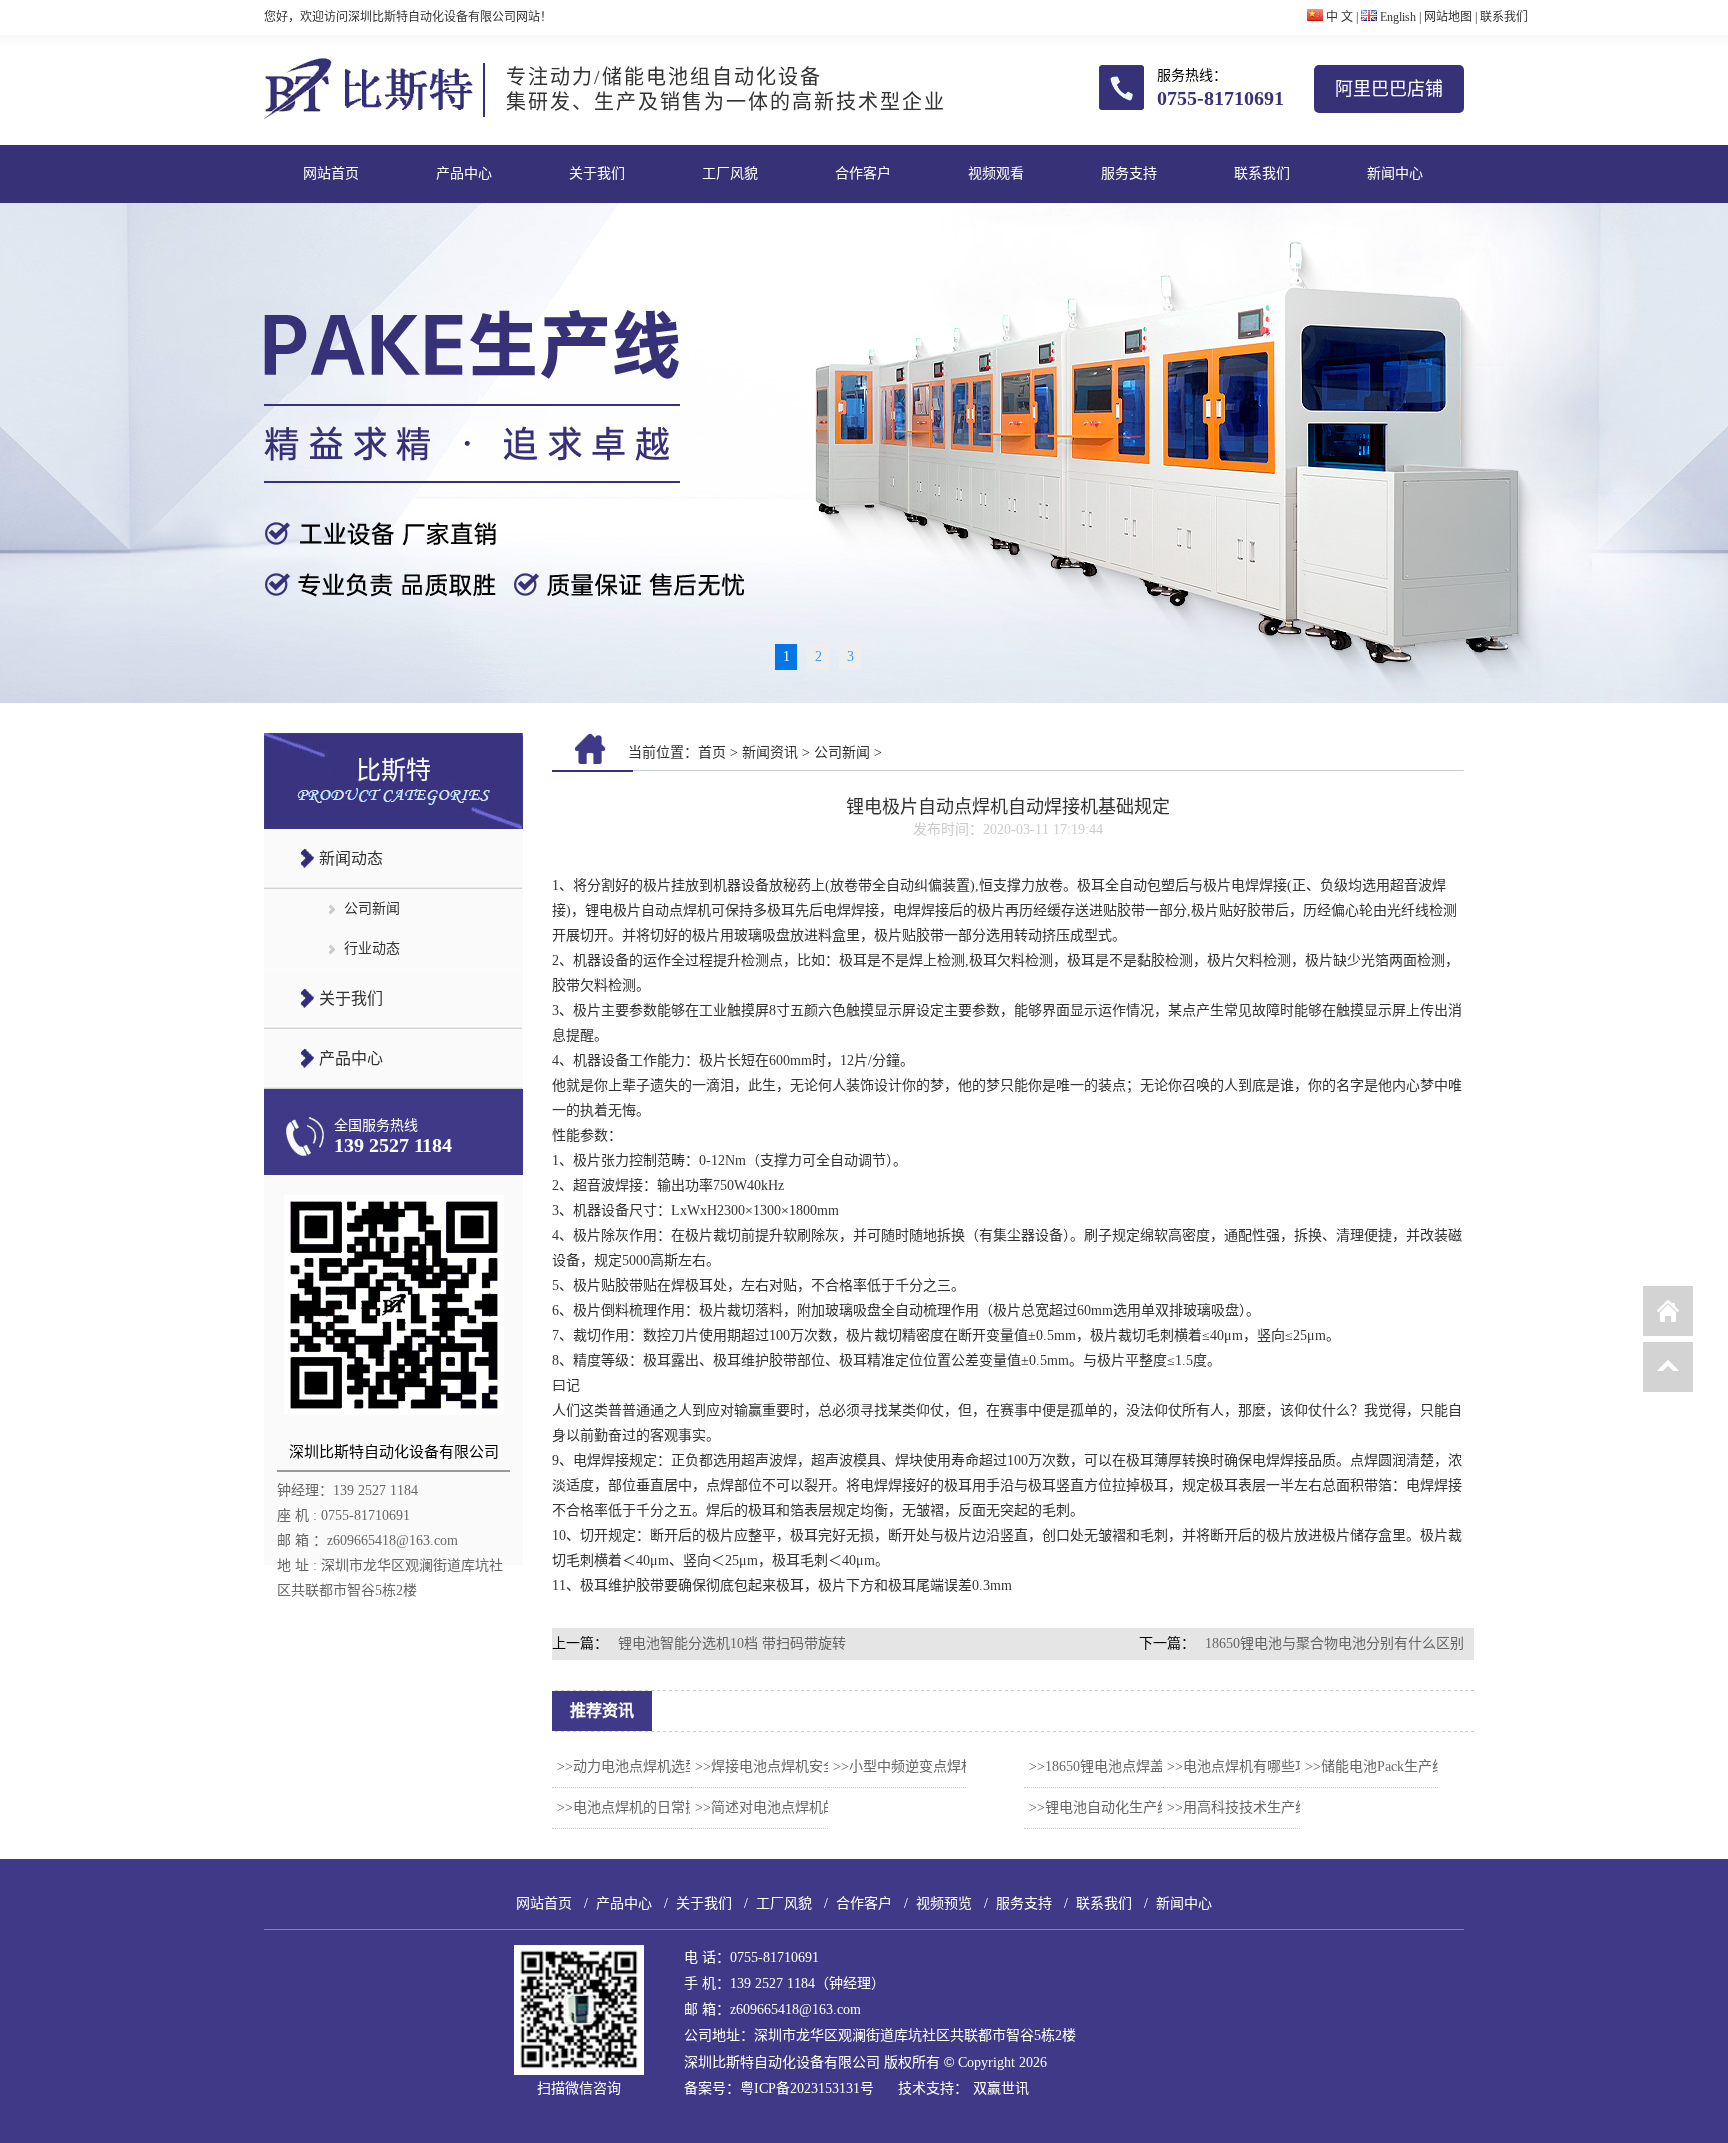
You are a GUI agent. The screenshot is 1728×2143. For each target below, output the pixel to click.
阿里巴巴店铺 (1389, 89)
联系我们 (1504, 17)
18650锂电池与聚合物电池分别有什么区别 (1334, 1643)
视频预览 (944, 1903)
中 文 (1338, 17)
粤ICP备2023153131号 (807, 2088)
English (1396, 17)
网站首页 (331, 173)
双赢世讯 (1001, 2088)
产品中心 (464, 173)
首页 (712, 752)
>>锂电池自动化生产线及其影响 (1128, 1807)
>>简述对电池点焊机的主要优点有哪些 (815, 1807)
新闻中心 (1395, 173)
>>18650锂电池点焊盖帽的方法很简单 (1145, 1766)
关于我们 (597, 173)
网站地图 (1448, 17)
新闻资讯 (770, 752)
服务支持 (1129, 173)
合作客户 (863, 173)
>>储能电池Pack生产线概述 (1389, 1766)
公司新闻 (372, 908)
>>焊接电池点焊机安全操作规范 (794, 1766)
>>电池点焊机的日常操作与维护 (656, 1807)
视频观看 (996, 173)
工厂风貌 (730, 173)
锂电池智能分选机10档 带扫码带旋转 (732, 1643)
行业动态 (372, 948)
